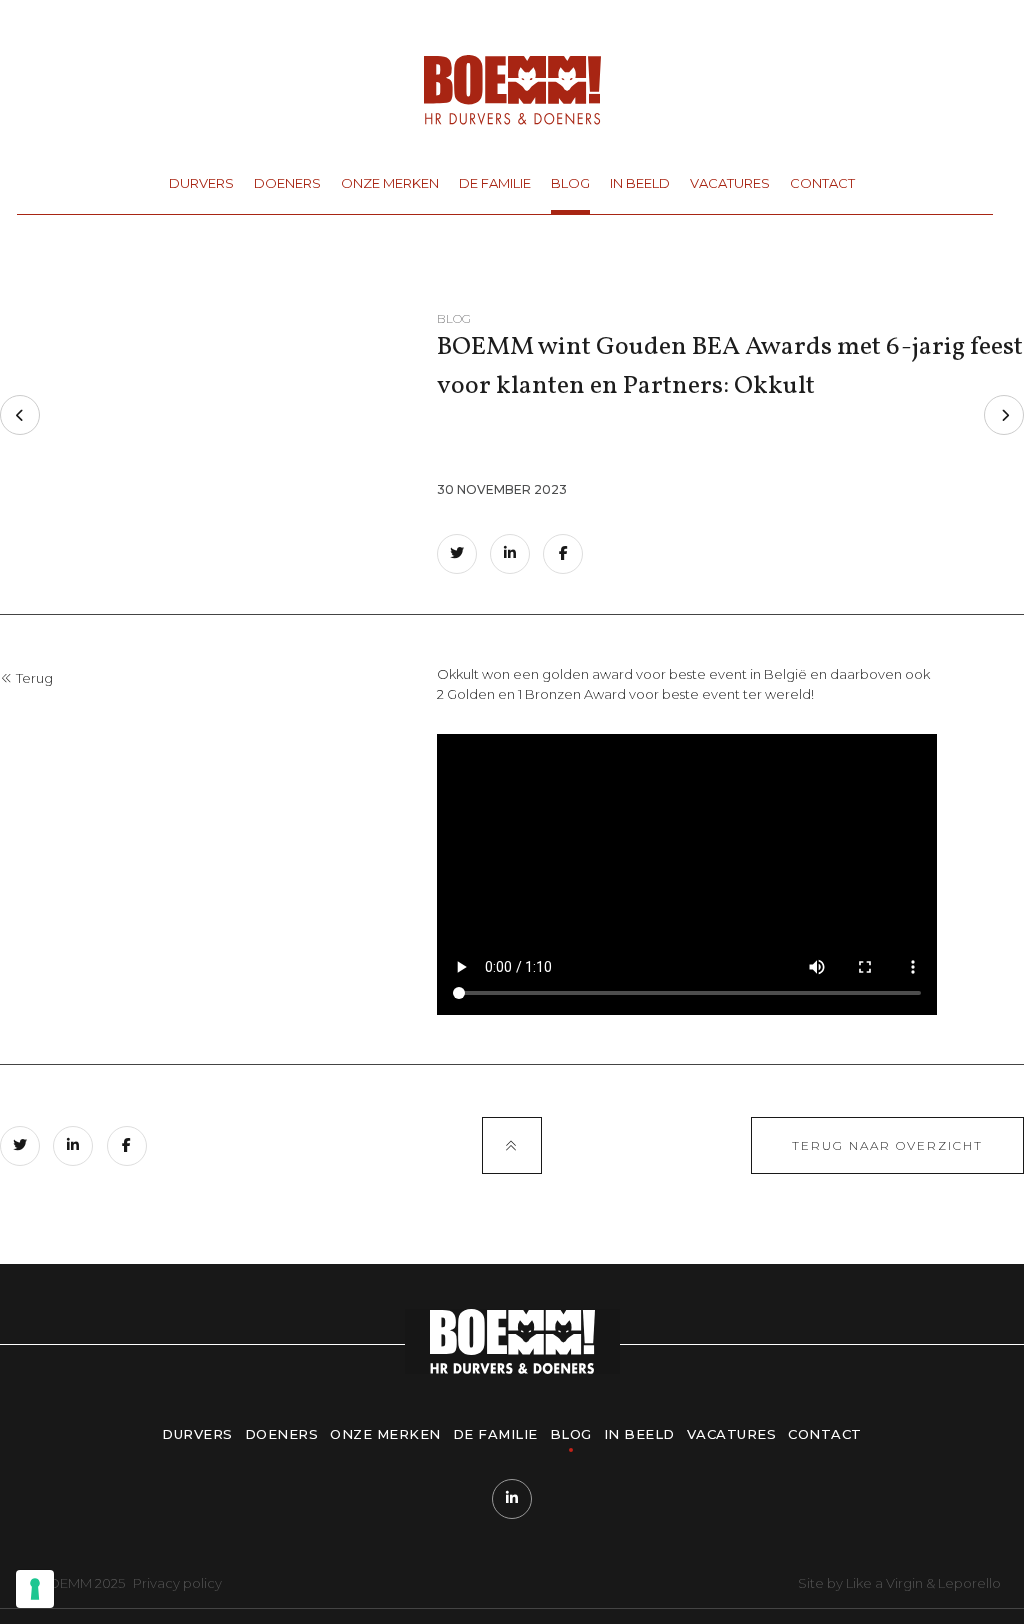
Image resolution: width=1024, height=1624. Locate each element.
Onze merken (390, 183)
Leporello (969, 1583)
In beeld (640, 183)
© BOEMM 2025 (74, 1583)
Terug (33, 678)
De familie (495, 183)
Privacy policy (177, 1583)
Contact (822, 183)
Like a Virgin (884, 1583)
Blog (570, 183)
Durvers (201, 183)
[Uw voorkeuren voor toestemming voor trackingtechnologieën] (35, 1589)
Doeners (287, 183)
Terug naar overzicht (887, 1145)
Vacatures (730, 183)
